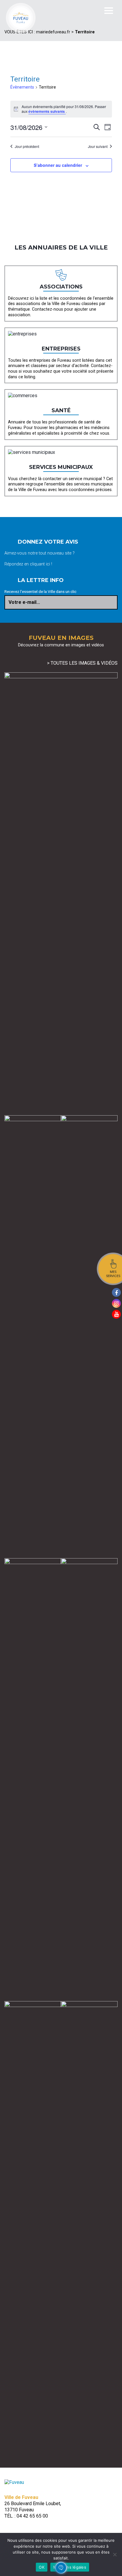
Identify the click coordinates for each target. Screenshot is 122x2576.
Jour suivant (98, 146)
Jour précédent (27, 146)
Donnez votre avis (48, 542)
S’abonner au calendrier (58, 165)
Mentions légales (70, 2567)
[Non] (115, 2554)
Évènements (22, 87)
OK (42, 2567)
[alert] (61, 109)
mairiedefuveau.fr (53, 32)
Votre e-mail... (24, 602)
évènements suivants (47, 111)
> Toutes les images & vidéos (82, 663)
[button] (61, 2568)
